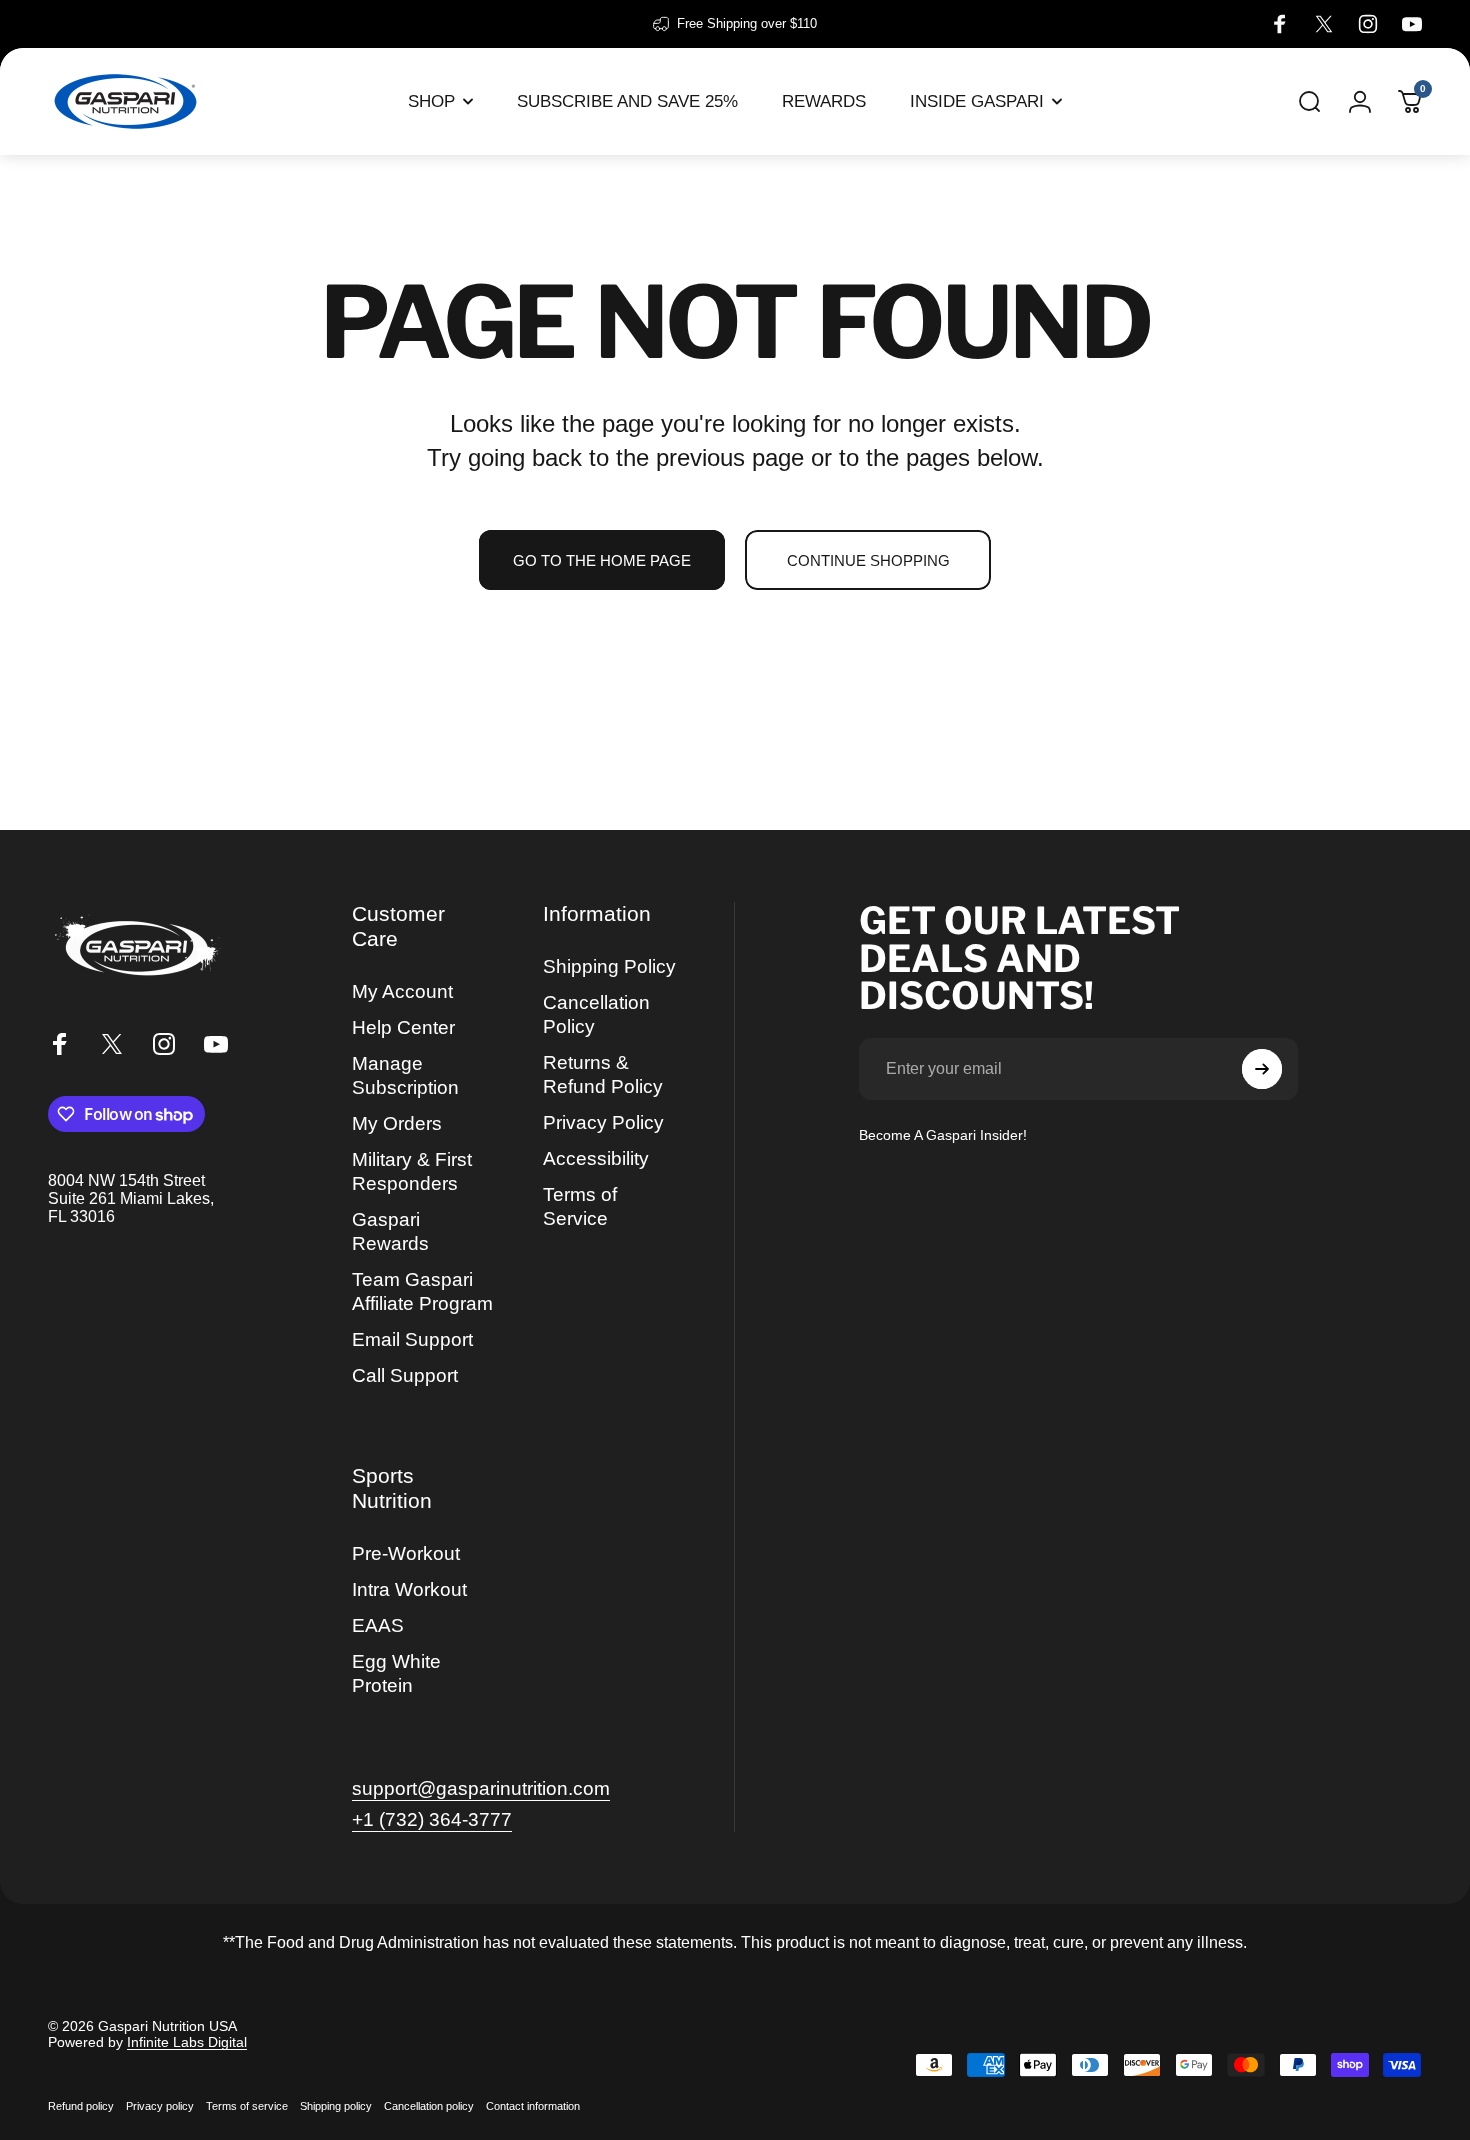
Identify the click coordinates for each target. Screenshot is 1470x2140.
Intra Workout (409, 1589)
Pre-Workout (406, 1553)
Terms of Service (580, 1206)
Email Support (412, 1339)
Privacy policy (160, 2106)
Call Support (405, 1375)
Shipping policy (336, 2106)
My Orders (397, 1123)
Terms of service (247, 2106)
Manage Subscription (405, 1075)
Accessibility (596, 1158)
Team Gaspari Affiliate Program (422, 1291)
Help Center (403, 1027)
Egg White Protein (396, 1673)
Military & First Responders (412, 1171)
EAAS (378, 1625)
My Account (402, 991)
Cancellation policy (429, 2106)
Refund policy (81, 2106)
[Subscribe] (1262, 1069)
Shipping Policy (609, 966)
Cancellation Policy (596, 1014)
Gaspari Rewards (390, 1231)
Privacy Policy (603, 1122)
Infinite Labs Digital (187, 2042)
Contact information (533, 2106)
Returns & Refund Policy (603, 1074)
